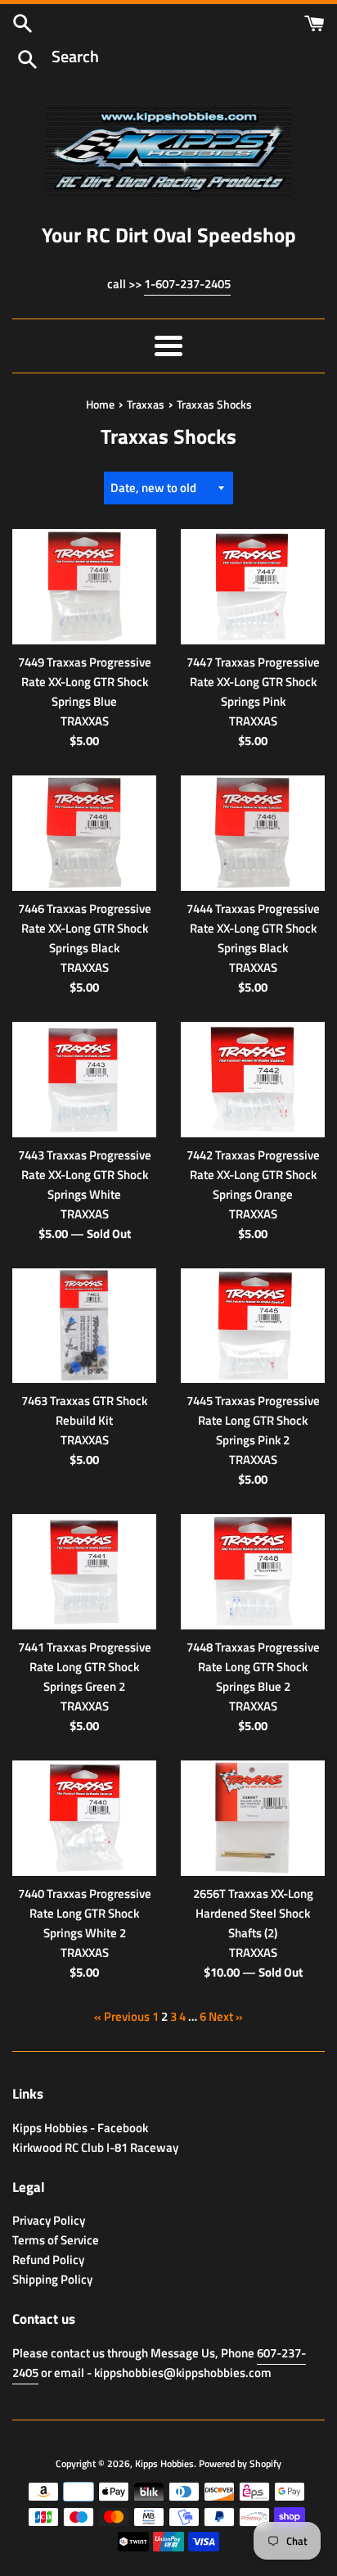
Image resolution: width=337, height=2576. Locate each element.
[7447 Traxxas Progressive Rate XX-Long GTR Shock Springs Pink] (253, 587)
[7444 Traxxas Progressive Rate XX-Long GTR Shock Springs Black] (253, 833)
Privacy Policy (49, 2220)
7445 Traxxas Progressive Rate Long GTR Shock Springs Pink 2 (253, 1420)
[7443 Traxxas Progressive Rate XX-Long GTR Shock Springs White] (84, 1080)
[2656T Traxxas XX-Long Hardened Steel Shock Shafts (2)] (253, 1818)
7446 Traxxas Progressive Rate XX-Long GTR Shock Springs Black (85, 928)
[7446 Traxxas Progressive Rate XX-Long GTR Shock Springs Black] (84, 833)
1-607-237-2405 (187, 284)
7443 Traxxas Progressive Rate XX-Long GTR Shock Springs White (85, 1175)
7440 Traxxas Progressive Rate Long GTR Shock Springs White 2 (85, 1913)
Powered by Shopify (240, 2463)
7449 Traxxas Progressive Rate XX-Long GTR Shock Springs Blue (85, 682)
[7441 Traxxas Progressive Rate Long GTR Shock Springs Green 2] (84, 1572)
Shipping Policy (52, 2279)
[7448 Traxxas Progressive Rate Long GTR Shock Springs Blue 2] (253, 1572)
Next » (226, 2016)
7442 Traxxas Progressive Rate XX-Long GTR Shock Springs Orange (253, 1175)
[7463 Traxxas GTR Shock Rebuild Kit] (84, 1326)
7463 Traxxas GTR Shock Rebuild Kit (84, 1410)
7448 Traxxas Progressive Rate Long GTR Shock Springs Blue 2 (253, 1667)
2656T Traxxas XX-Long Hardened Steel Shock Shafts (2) (253, 1913)
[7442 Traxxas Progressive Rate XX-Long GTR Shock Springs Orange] (253, 1080)
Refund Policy (48, 2260)
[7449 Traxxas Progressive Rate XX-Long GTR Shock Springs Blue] (84, 587)
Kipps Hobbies (164, 2463)
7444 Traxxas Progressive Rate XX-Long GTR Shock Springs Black (253, 928)
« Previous (122, 2016)
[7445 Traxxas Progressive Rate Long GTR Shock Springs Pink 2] (253, 1326)
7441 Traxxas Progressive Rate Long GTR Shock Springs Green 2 (85, 1667)
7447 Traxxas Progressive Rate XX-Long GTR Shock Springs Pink (253, 682)
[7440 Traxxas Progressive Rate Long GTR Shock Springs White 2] (84, 1818)
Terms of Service (56, 2240)
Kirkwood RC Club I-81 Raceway (95, 2147)
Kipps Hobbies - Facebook (80, 2128)
